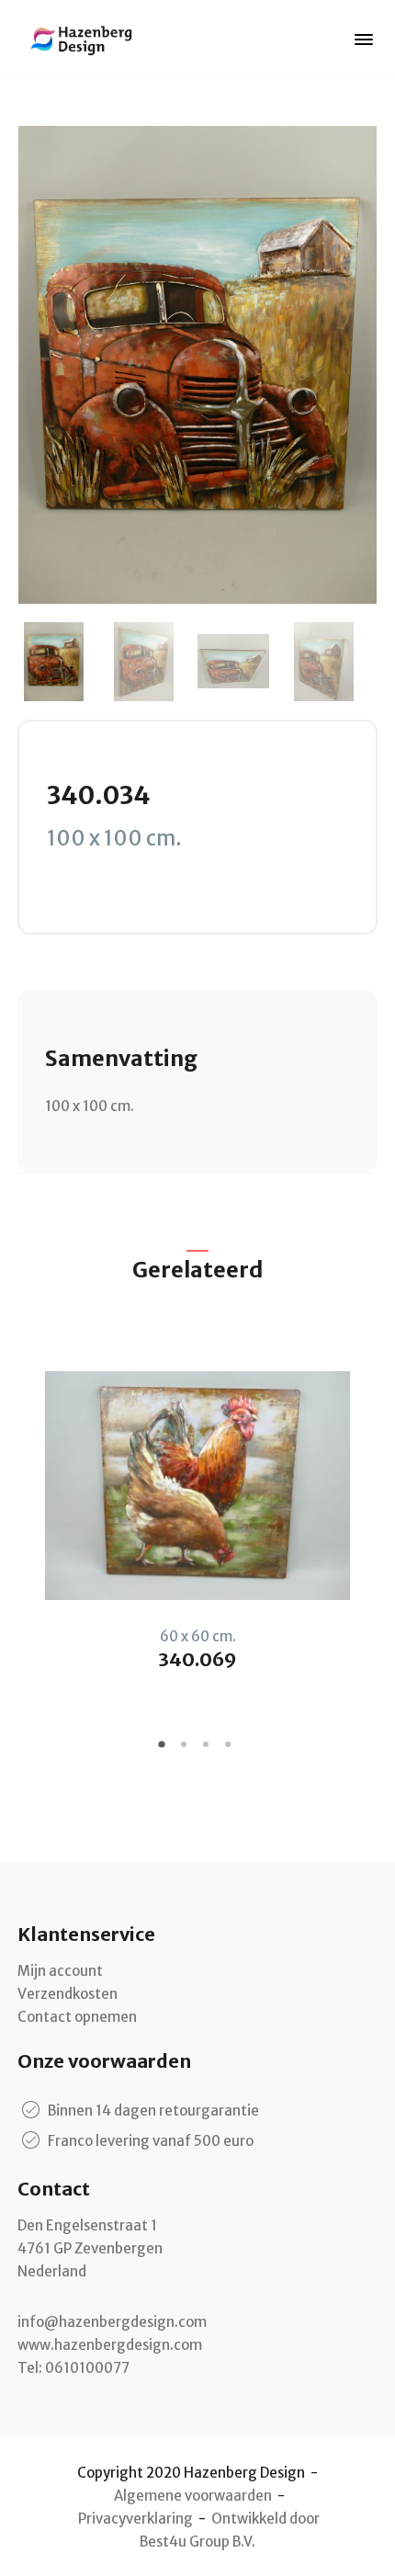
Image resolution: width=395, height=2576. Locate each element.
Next (364, 1522)
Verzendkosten (68, 1994)
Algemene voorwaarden (193, 2496)
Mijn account (60, 1971)
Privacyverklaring (135, 2519)
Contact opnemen (77, 2017)
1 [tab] (164, 1751)
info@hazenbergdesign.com (112, 2322)
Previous (31, 1522)
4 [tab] (231, 1751)
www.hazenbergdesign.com (110, 2345)
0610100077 (87, 2368)
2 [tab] (186, 1751)
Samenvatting (121, 1058)
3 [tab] (209, 1751)
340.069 (197, 1659)
